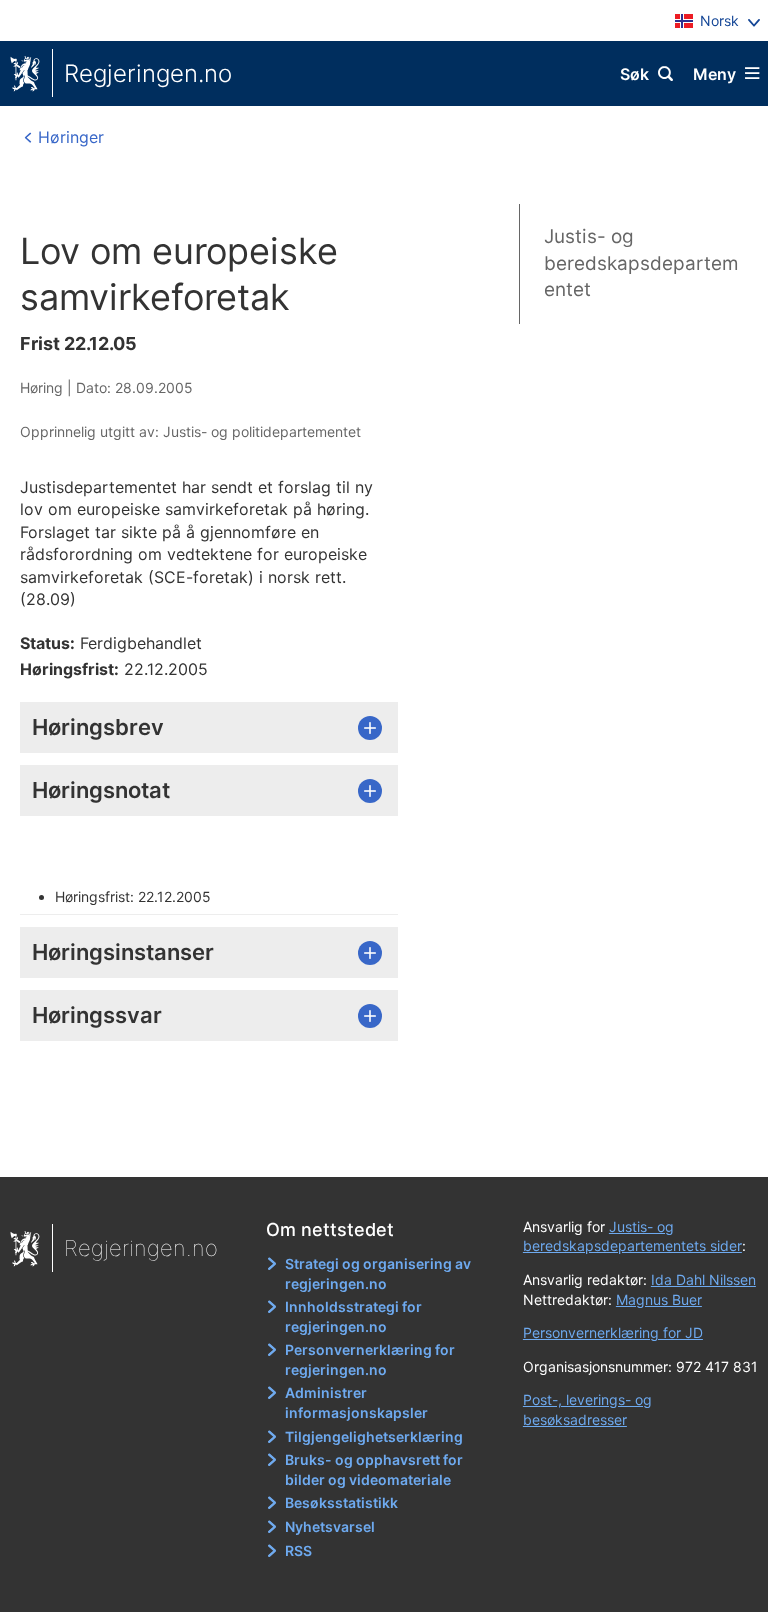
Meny (714, 74)
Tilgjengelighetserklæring (374, 1436)
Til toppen (374, 1147)
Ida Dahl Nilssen (703, 1279)
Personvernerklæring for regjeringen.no (370, 1359)
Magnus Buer (659, 1299)
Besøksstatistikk (341, 1502)
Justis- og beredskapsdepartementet (641, 263)
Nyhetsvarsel (330, 1526)
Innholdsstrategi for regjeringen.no (353, 1316)
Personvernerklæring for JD (613, 1332)
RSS (298, 1550)
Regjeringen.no (148, 73)
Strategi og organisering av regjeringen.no (378, 1273)
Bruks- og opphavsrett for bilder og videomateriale (374, 1469)
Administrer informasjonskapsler (356, 1402)
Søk (634, 74)
